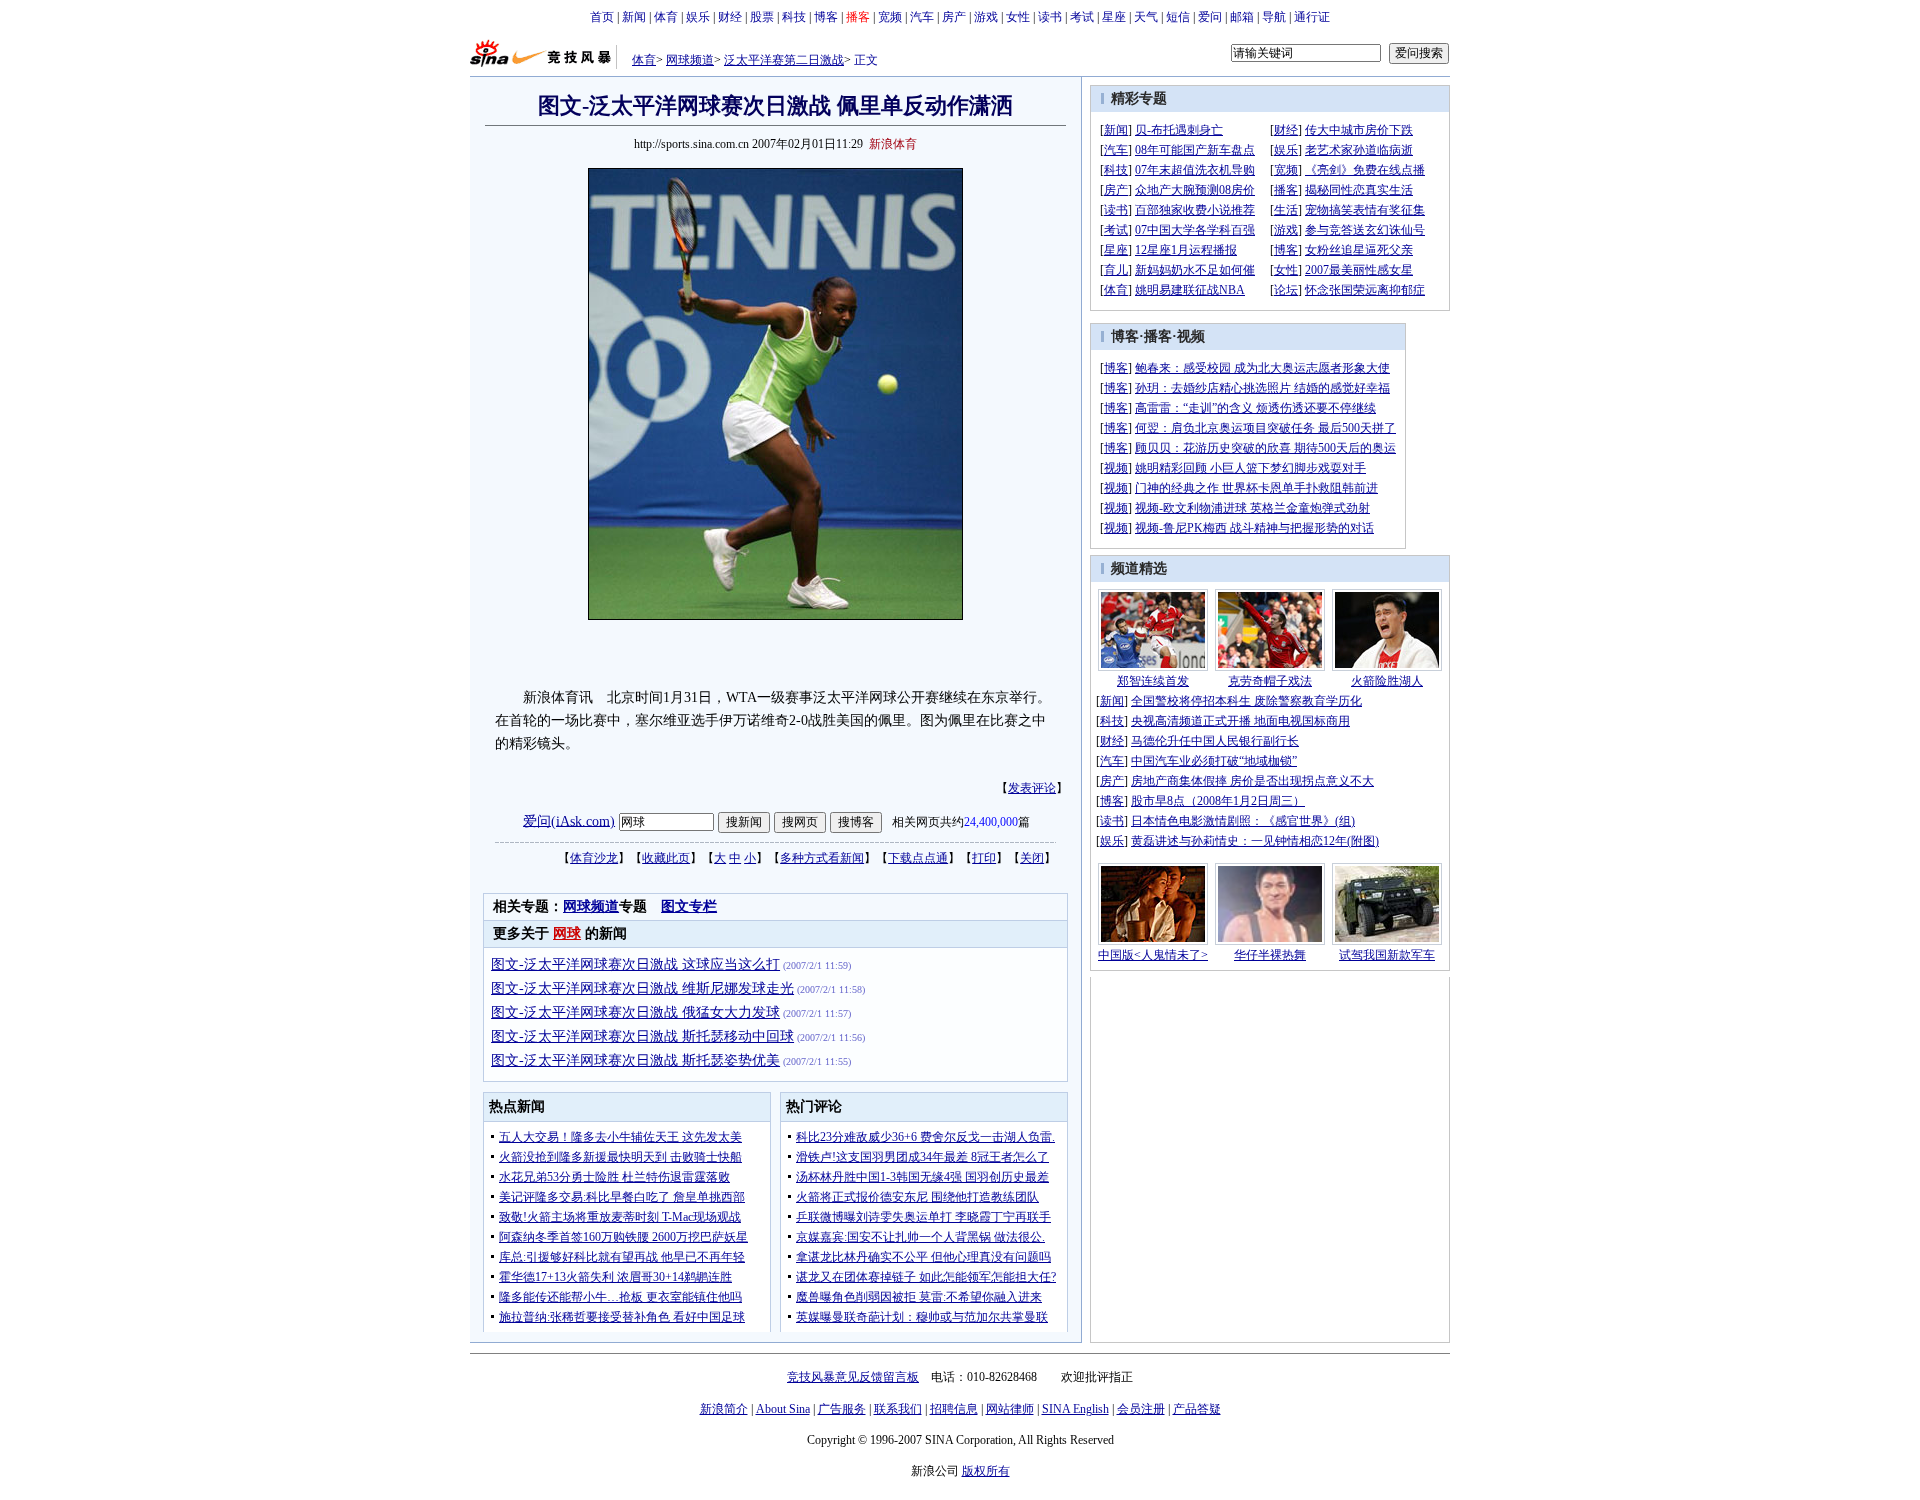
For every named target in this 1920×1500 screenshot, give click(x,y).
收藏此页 (666, 858)
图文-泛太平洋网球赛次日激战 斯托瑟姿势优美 (635, 1060)
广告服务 (842, 1409)
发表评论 (1032, 788)
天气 (1146, 17)
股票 (762, 17)
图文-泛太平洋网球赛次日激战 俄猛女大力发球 (635, 1012)
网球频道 (690, 60)
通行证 (1312, 17)
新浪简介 (724, 1409)
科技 (794, 17)
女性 (1018, 17)
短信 (1178, 17)
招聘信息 (954, 1409)
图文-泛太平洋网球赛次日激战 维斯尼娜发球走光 (642, 988)
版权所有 (986, 1471)
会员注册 (1141, 1409)
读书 (1050, 17)
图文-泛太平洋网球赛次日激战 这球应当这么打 (635, 964)
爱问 (1210, 17)
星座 (1114, 17)
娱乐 (698, 17)
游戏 (986, 17)
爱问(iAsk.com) (569, 820)
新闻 (634, 17)
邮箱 (1242, 17)
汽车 (922, 17)
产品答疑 (1197, 1409)
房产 (954, 17)
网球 (567, 933)
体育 (666, 17)
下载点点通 (918, 858)
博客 (826, 17)
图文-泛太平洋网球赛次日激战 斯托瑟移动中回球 (642, 1036)
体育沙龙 (594, 858)
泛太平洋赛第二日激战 (784, 60)
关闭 (1032, 858)
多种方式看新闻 (822, 858)
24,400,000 (991, 822)
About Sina (783, 1409)
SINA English (1075, 1409)
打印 (984, 858)
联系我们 (898, 1409)
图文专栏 (689, 906)
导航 (1274, 17)
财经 (730, 17)
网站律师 (1010, 1409)
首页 (602, 17)
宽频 (890, 17)
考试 (1082, 17)
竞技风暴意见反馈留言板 (853, 1377)
